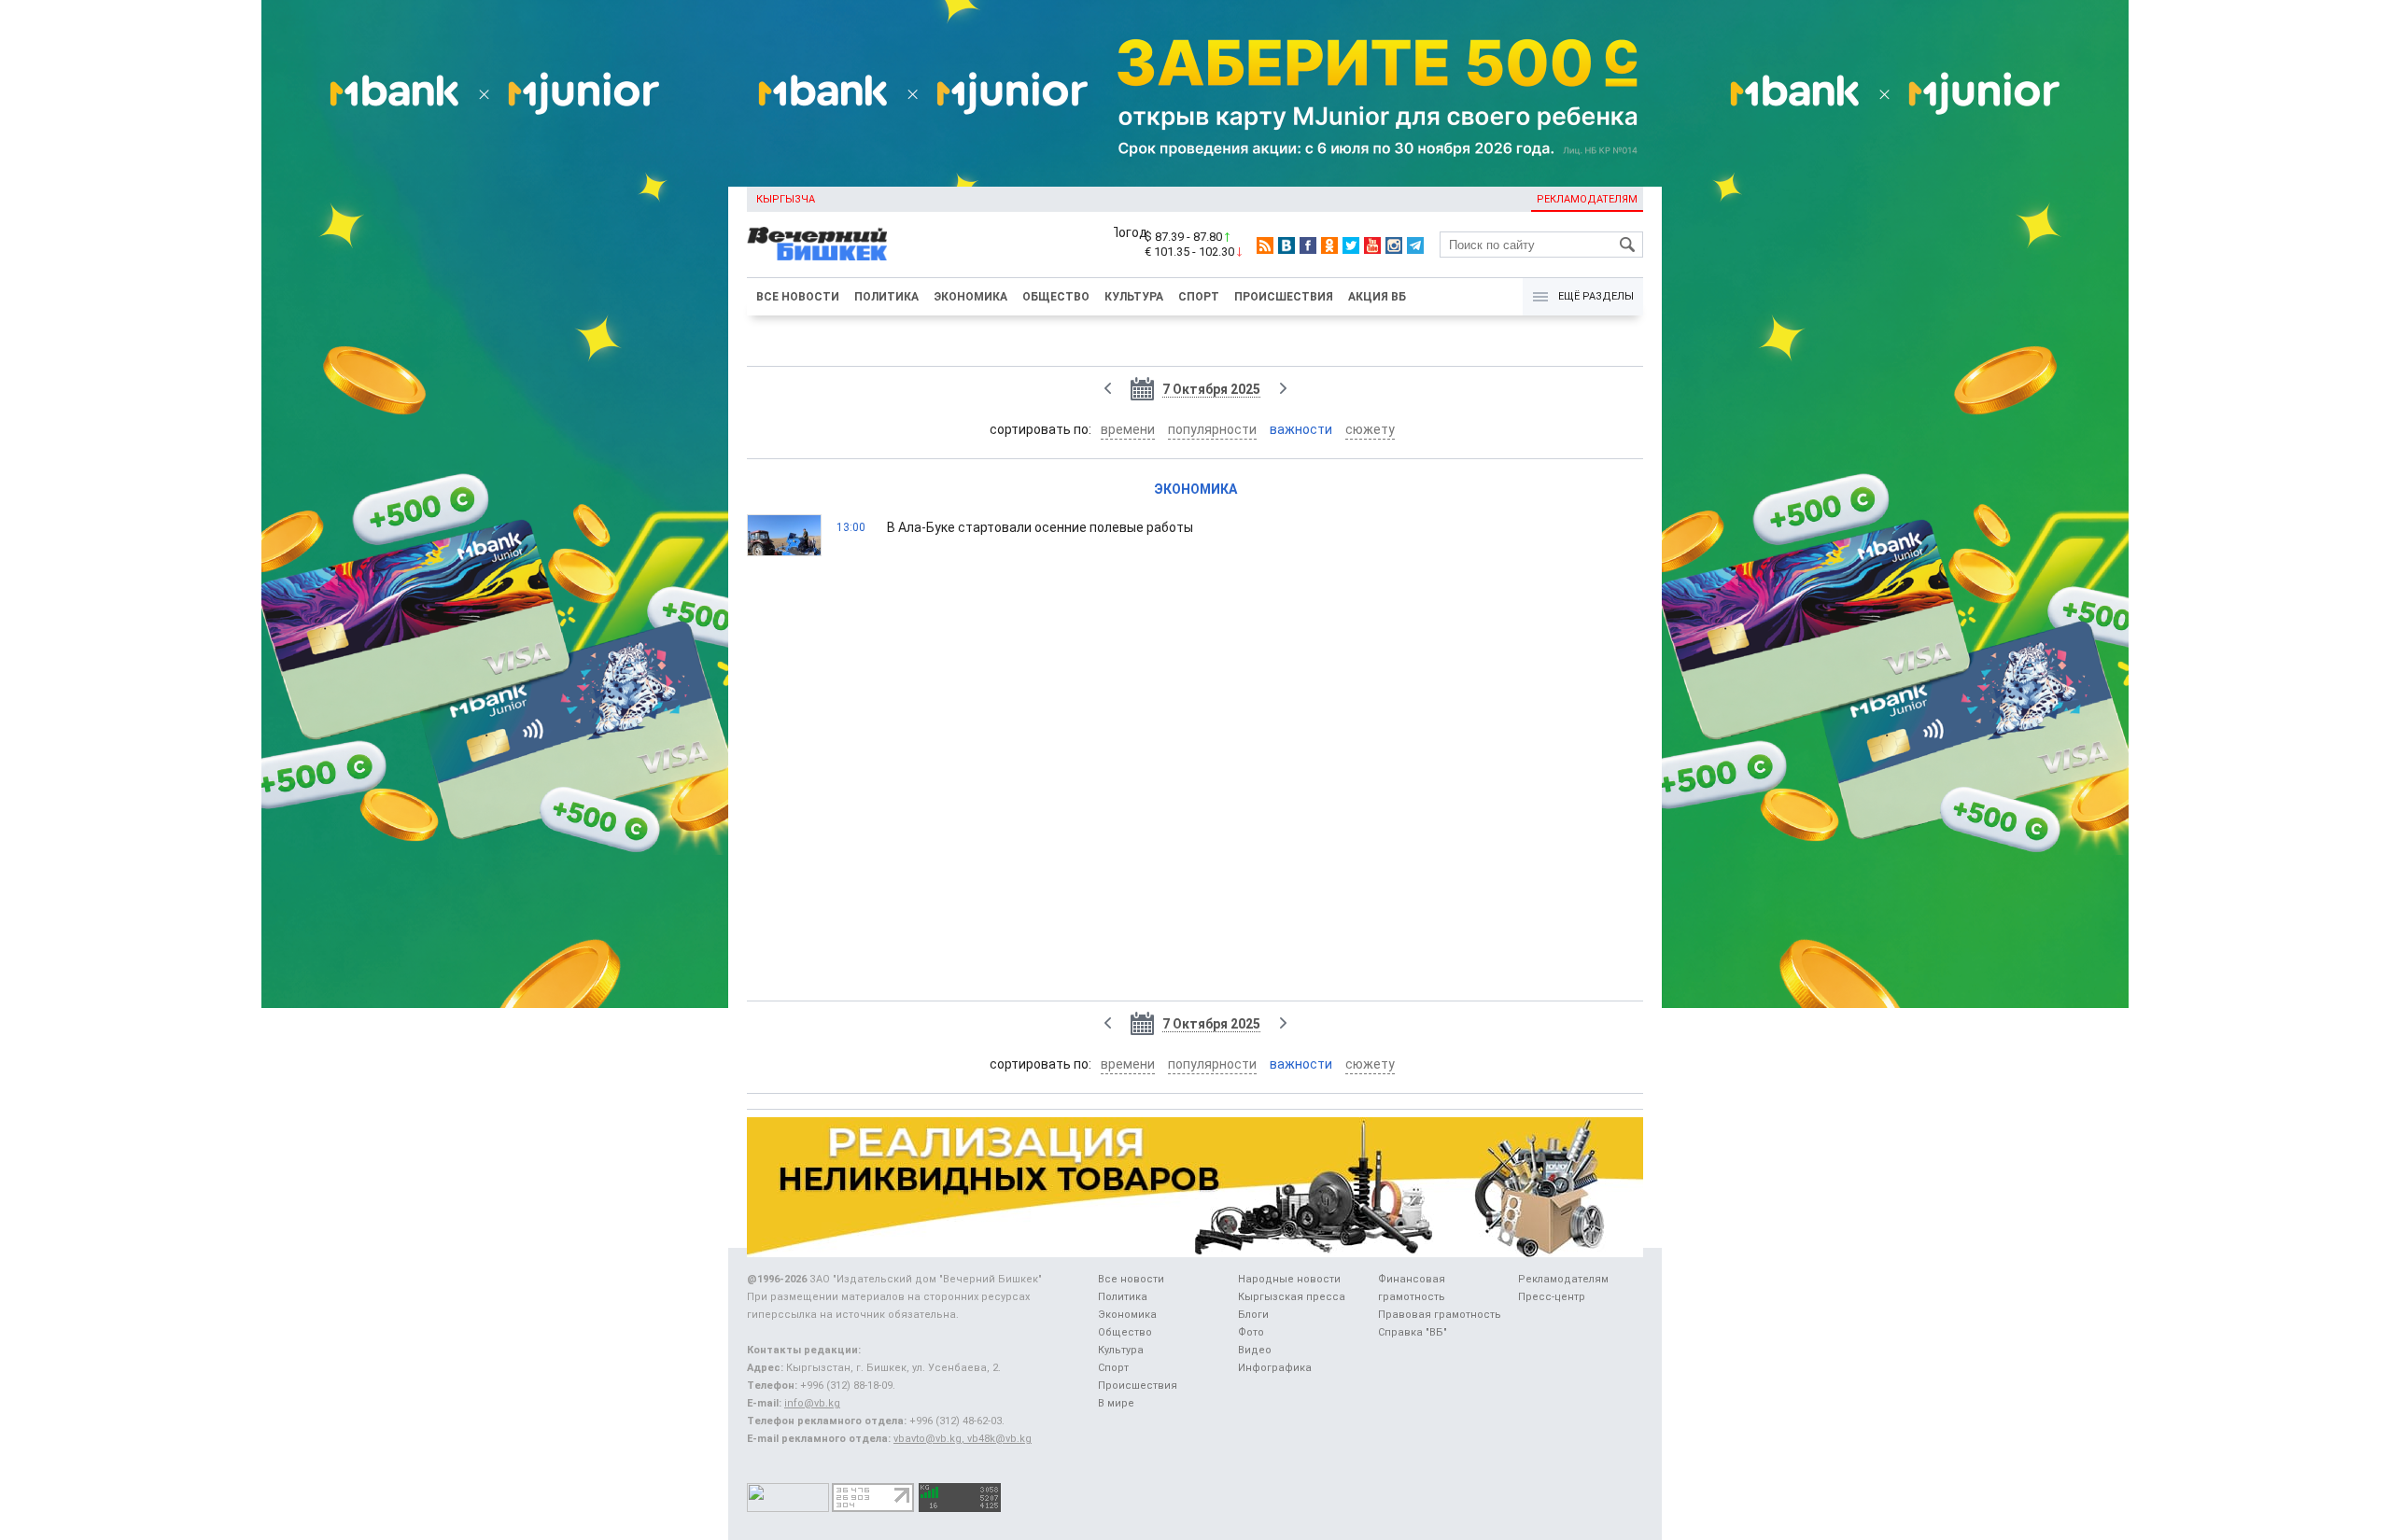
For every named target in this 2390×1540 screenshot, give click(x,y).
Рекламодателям (1587, 199)
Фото (1251, 1332)
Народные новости (1289, 1279)
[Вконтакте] (1286, 245)
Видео (1255, 1350)
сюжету (1370, 429)
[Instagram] (1394, 245)
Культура (1134, 297)
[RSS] (1265, 245)
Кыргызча (786, 199)
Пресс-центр (1552, 1297)
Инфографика (1275, 1368)
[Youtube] (1372, 245)
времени (1128, 429)
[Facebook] (1308, 245)
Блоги (1253, 1315)
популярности (1212, 429)
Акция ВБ (1377, 297)
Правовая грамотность (1440, 1315)
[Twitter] (1351, 245)
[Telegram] (1415, 245)
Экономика (970, 297)
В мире (1116, 1403)
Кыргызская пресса (1292, 1297)
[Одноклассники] (1329, 245)
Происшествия (1284, 297)
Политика (886, 297)
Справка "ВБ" (1413, 1332)
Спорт (1199, 297)
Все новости (798, 297)
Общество (1056, 297)
